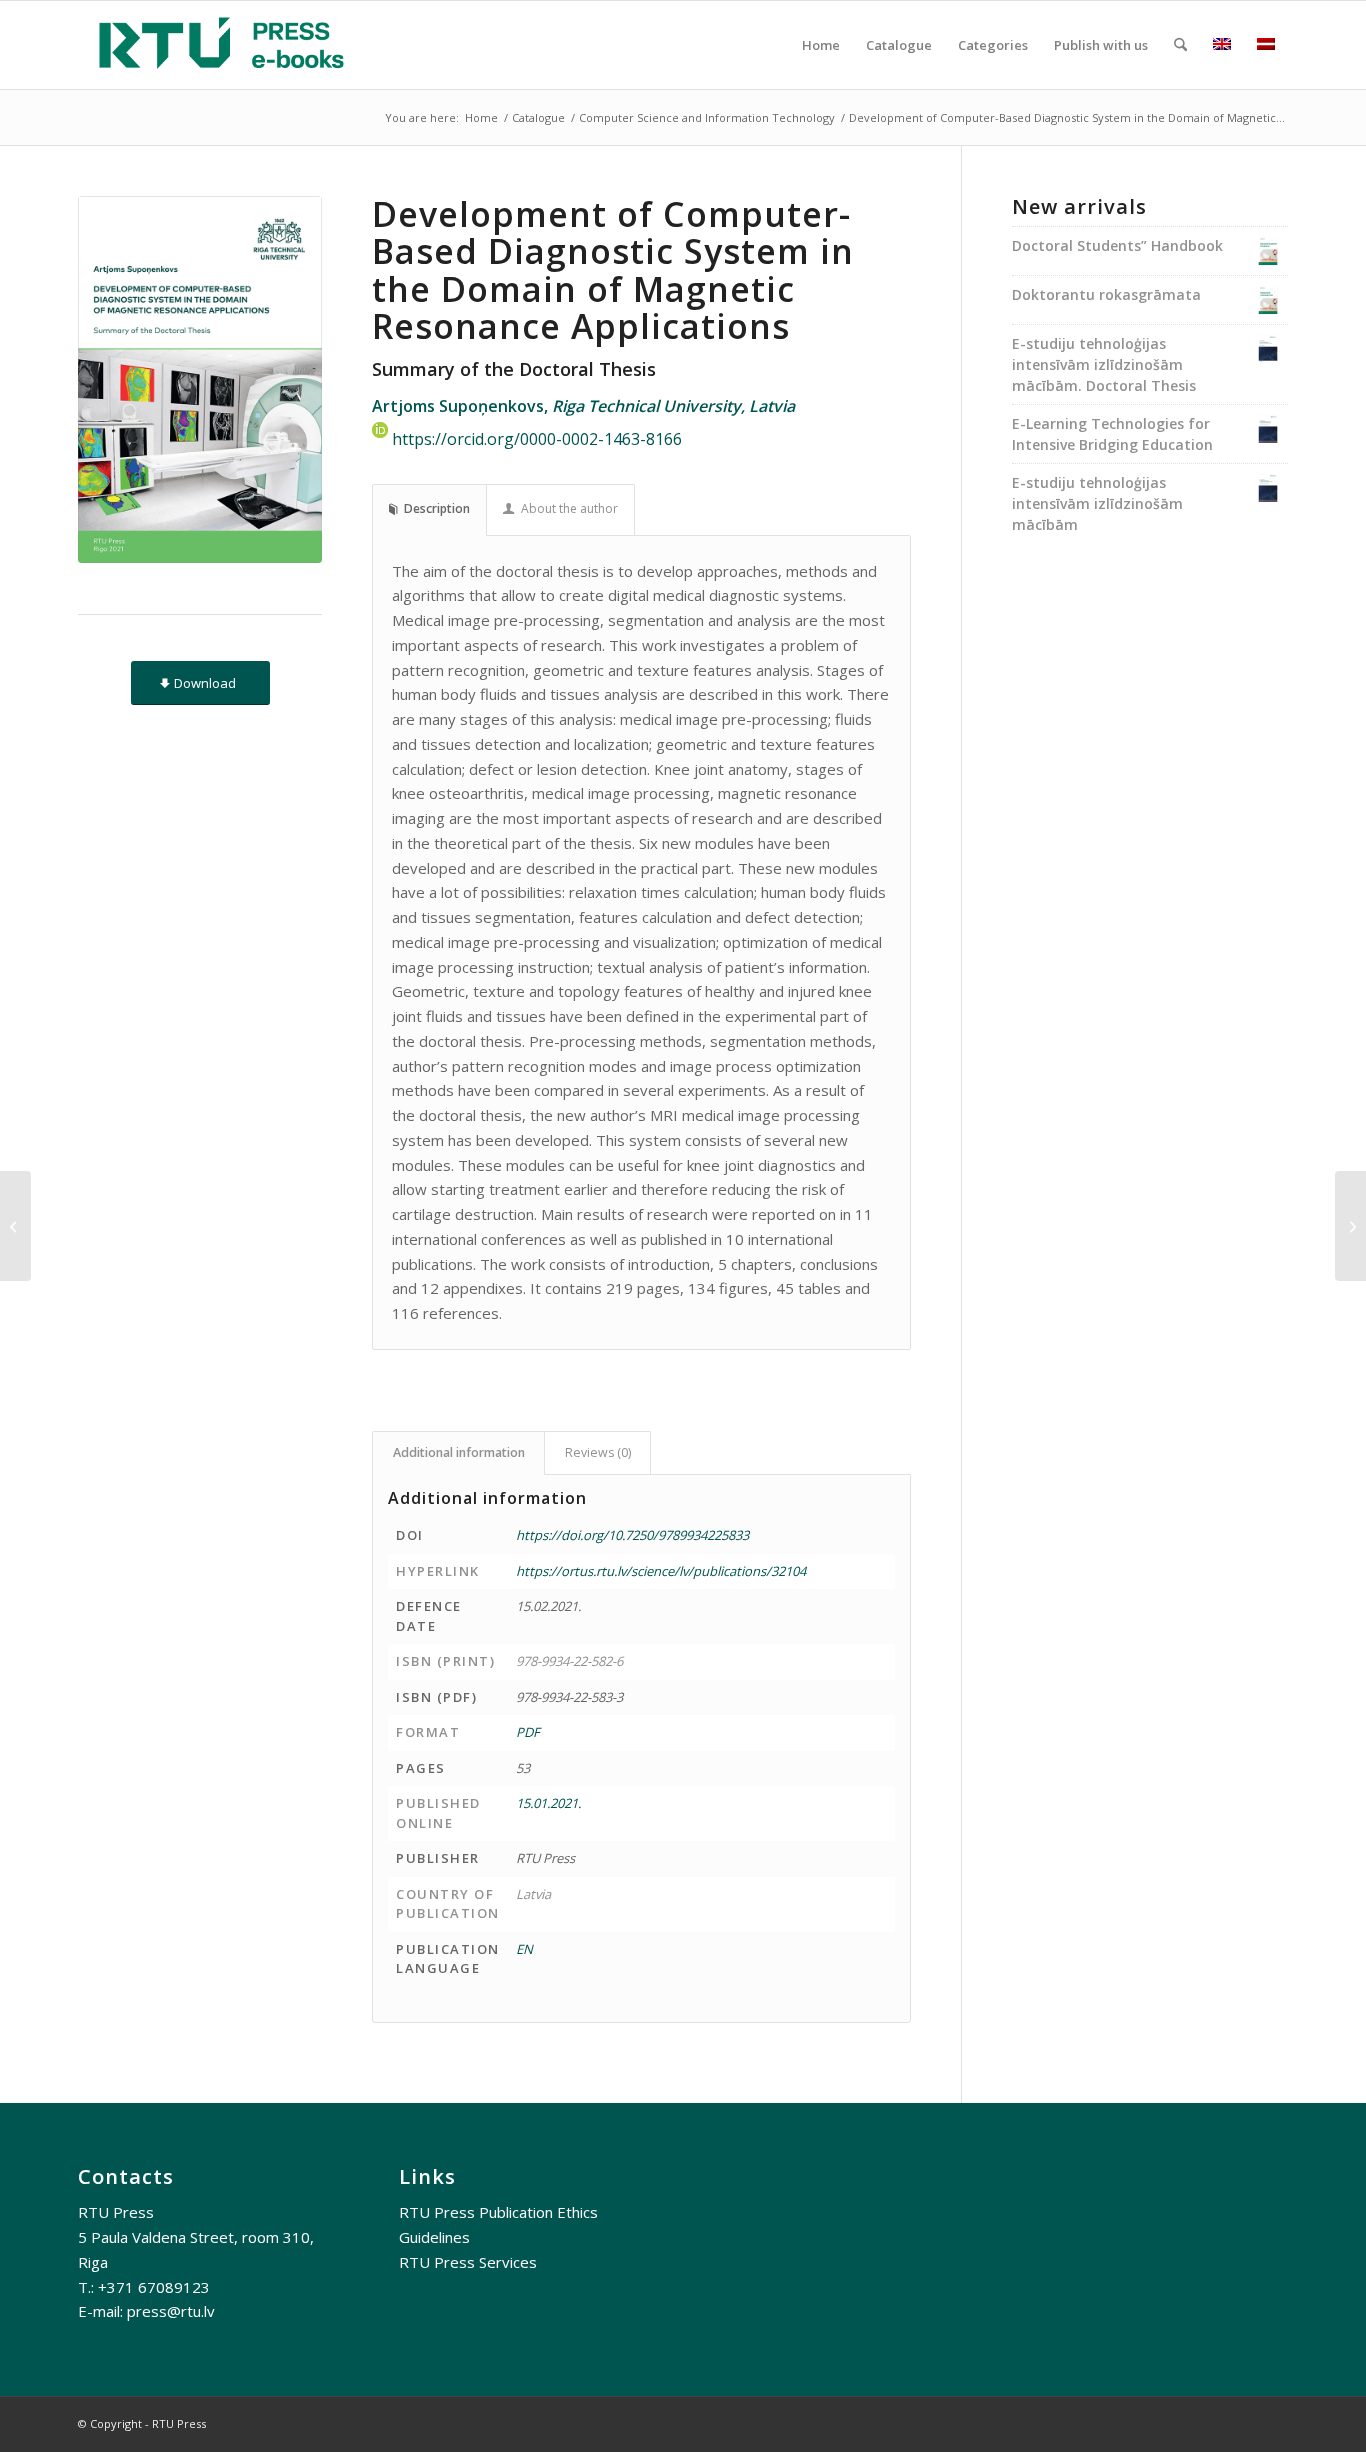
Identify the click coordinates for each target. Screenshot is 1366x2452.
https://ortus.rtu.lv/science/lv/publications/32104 (661, 1571)
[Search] (1180, 45)
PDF (528, 1732)
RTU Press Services (468, 2262)
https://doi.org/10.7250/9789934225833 (632, 1535)
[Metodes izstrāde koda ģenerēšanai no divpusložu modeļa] (1350, 1226)
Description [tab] (437, 508)
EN (524, 1949)
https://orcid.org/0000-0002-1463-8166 (537, 440)
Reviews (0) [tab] (598, 1452)
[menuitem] (821, 45)
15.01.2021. (548, 1803)
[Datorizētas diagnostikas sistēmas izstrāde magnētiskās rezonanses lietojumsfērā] (15, 1226)
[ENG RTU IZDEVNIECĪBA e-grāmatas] (221, 45)
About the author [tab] (569, 508)
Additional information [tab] (459, 1452)
